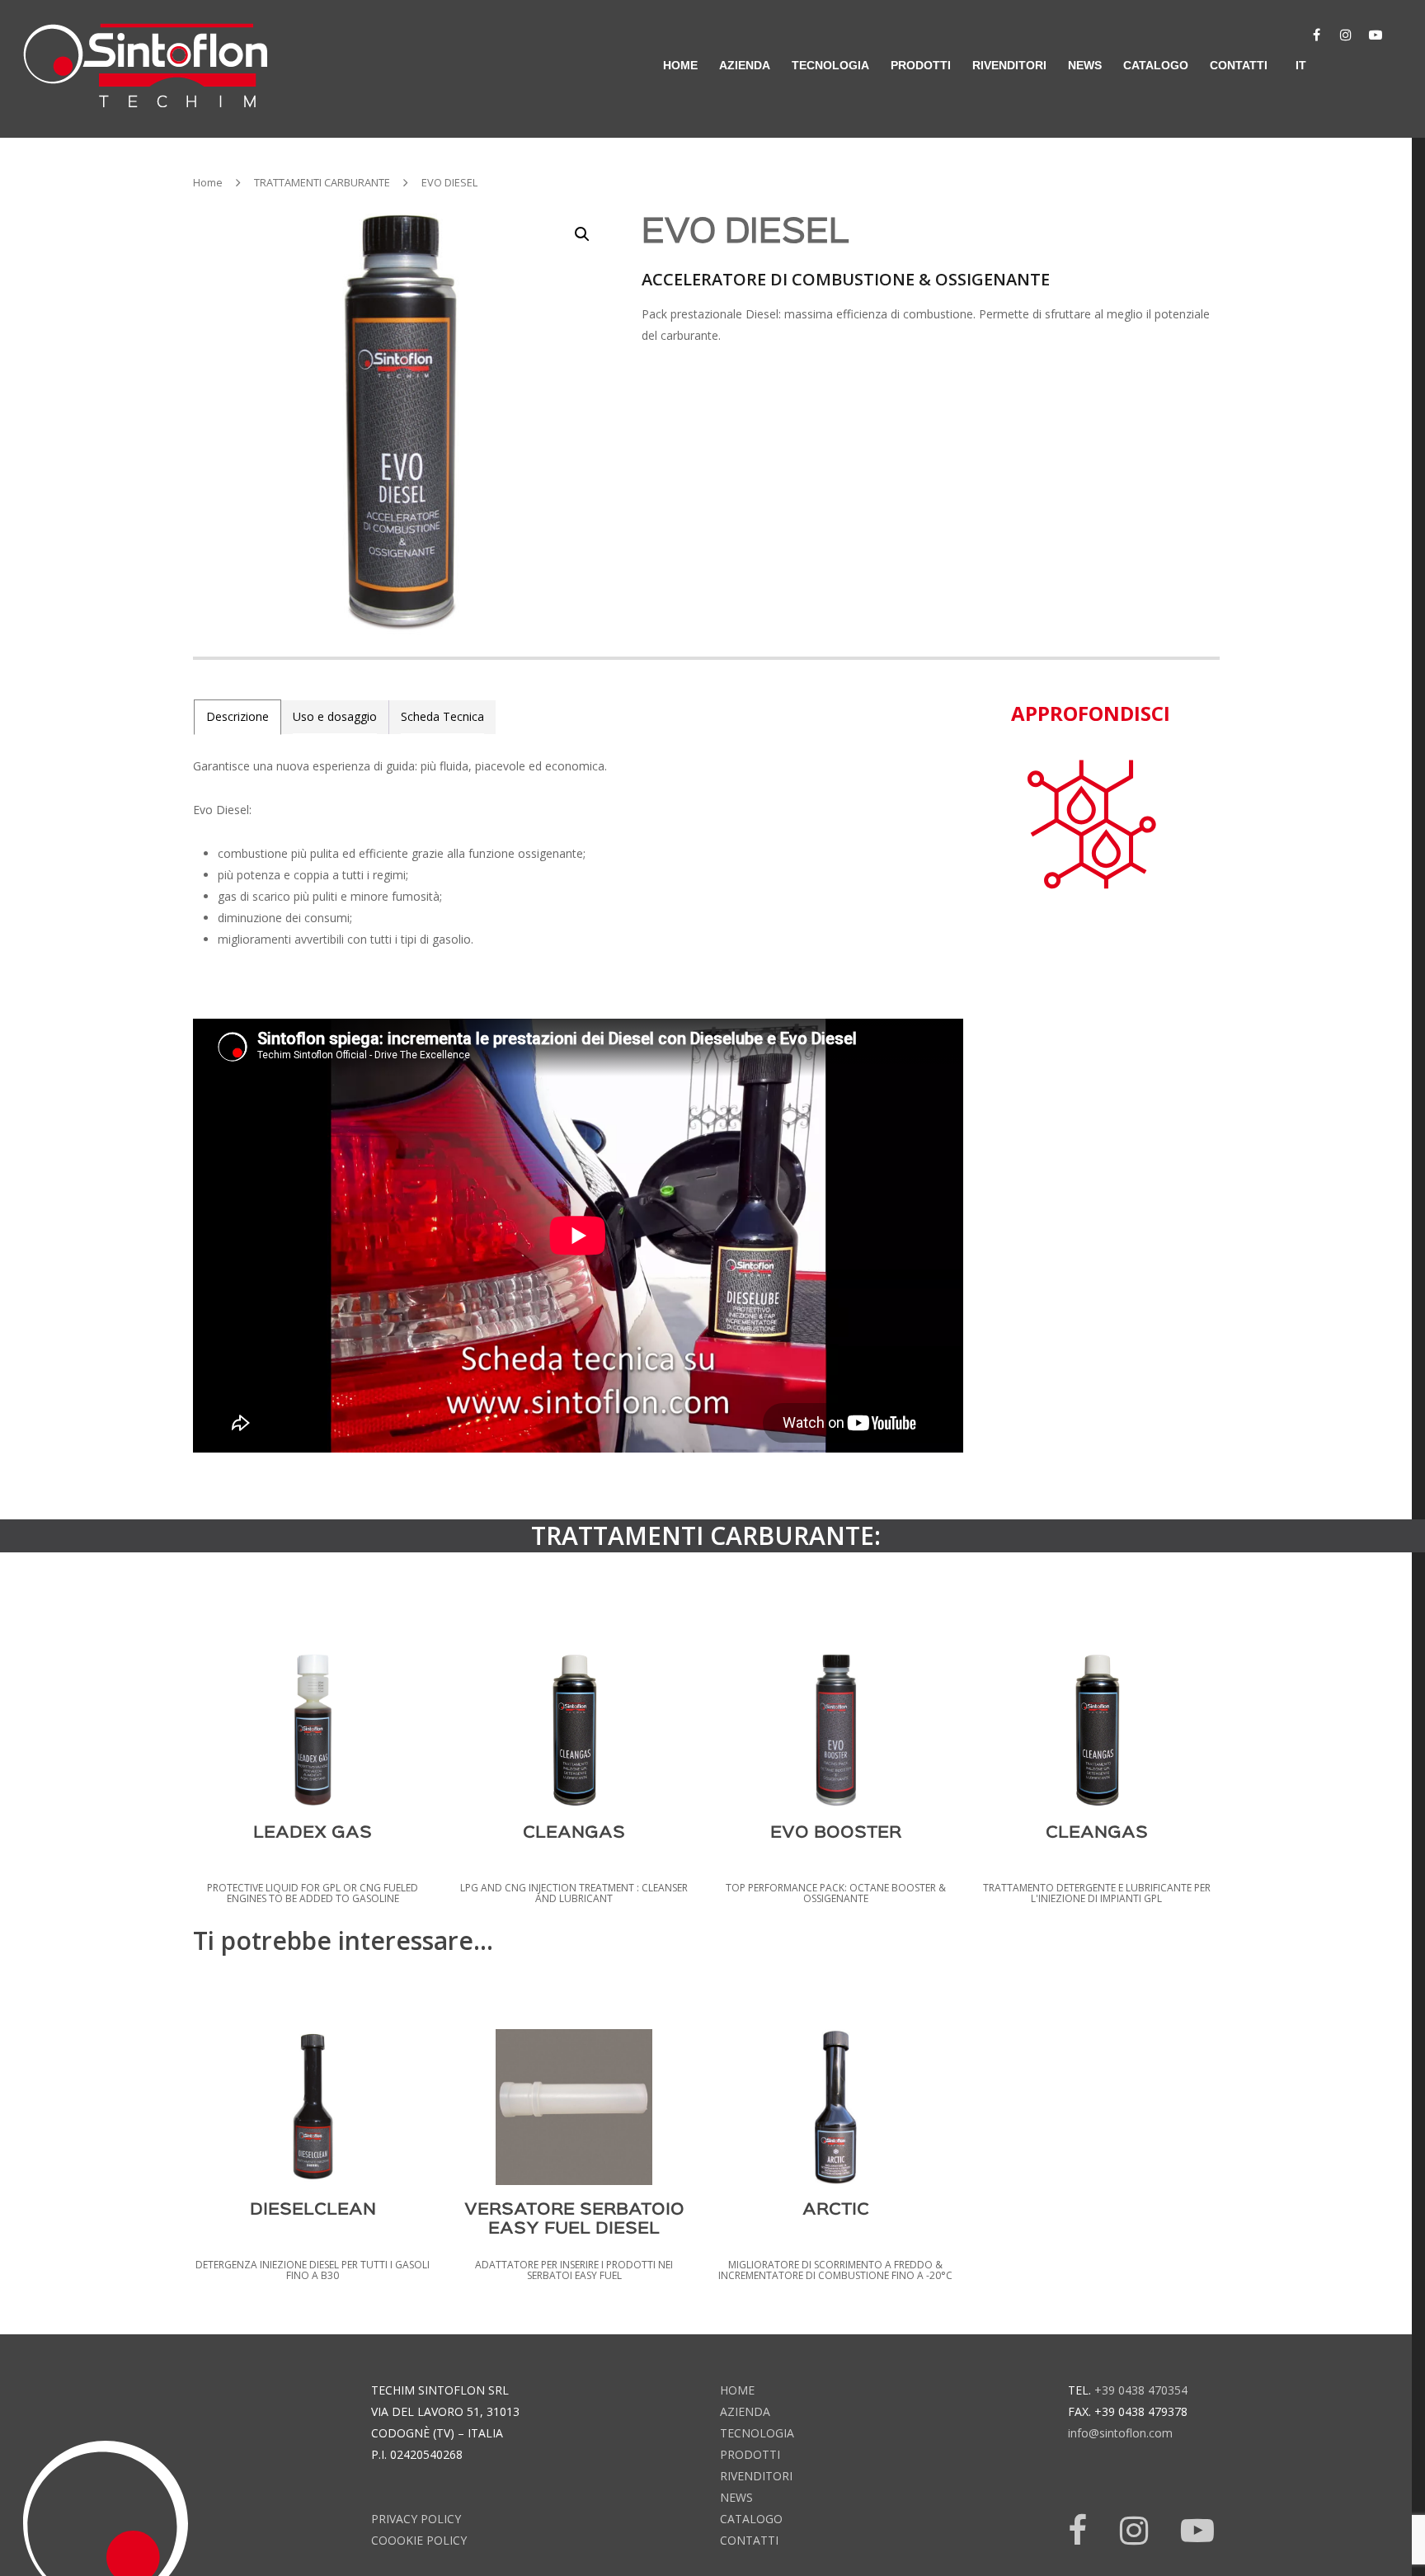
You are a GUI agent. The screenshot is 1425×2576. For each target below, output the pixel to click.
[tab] (237, 717)
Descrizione (237, 716)
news (1085, 65)
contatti (1239, 65)
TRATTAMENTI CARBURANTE (322, 182)
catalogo (1156, 65)
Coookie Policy (419, 2540)
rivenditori (1009, 65)
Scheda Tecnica (442, 716)
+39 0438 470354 (1141, 2390)
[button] (582, 234)
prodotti (750, 2454)
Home (208, 182)
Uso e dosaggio (335, 716)
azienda (745, 65)
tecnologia (757, 2433)
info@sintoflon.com (1120, 2433)
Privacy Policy (416, 2519)
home (680, 65)
